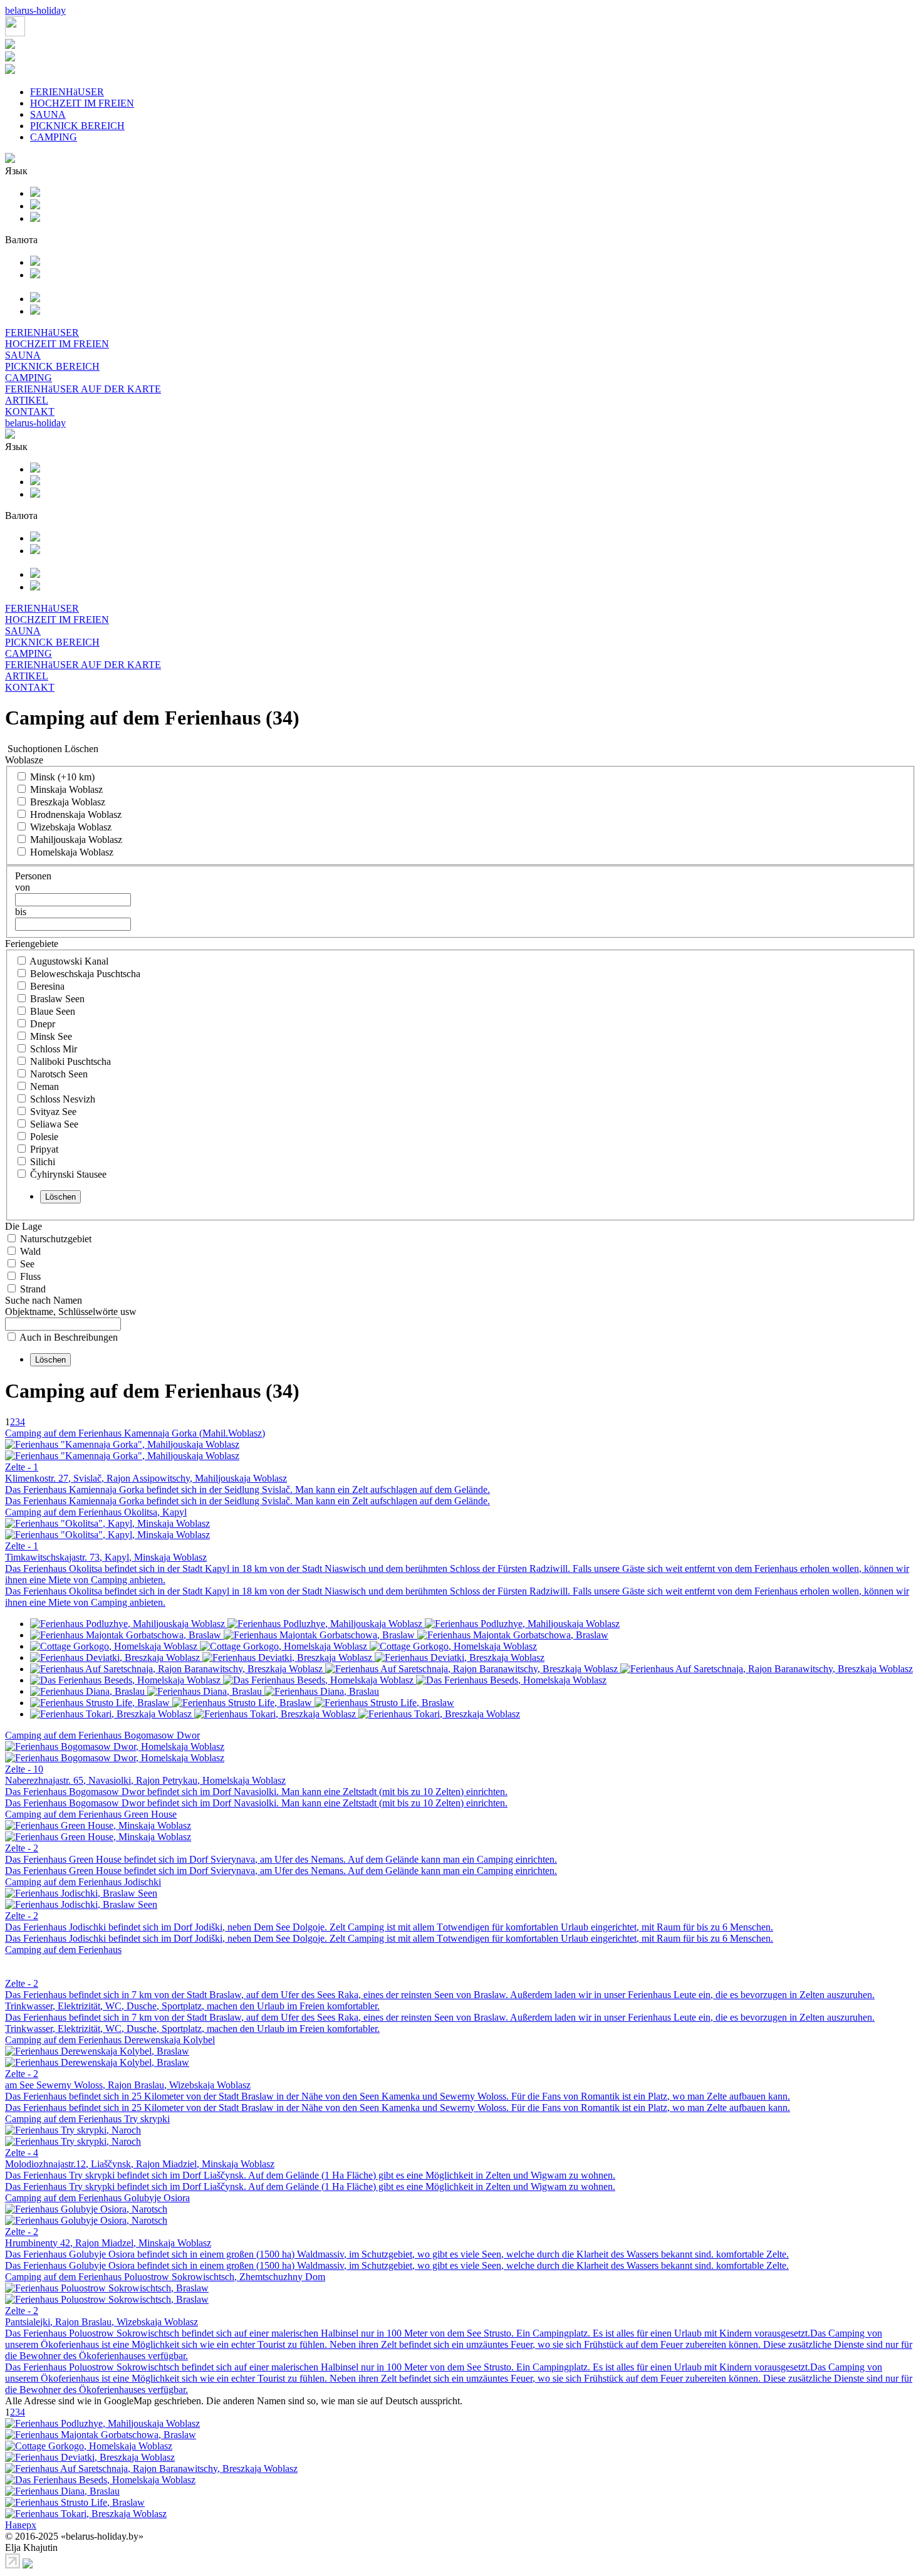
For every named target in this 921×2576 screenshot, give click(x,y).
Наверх (21, 2525)
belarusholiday (35, 10)
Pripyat (44, 1149)
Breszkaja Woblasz (68, 802)
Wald (30, 1251)
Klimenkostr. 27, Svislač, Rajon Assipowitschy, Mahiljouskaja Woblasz (146, 1478)
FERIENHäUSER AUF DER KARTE (83, 389)
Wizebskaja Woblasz (71, 827)
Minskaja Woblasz (66, 789)
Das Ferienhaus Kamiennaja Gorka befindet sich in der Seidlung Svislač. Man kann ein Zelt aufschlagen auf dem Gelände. (247, 1490)
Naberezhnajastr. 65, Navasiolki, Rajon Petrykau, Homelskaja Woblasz (145, 1780)
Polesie (44, 1137)
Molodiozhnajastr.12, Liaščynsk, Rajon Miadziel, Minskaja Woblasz (140, 2164)
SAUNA (48, 114)
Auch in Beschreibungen (69, 1337)
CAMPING (54, 137)
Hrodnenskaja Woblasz (76, 814)
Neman (44, 1086)
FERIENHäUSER (67, 92)
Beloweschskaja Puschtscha (85, 974)
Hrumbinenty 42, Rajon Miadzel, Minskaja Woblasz (108, 2243)
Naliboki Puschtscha (70, 1061)
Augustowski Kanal (69, 961)
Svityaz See (53, 1112)
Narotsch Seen (59, 1074)
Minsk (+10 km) (62, 777)
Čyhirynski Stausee (68, 1174)
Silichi (43, 1162)
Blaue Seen (53, 1011)
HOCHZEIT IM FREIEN (82, 103)
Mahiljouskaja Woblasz (76, 840)
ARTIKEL (27, 400)
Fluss (30, 1276)
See (27, 1264)
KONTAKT (30, 411)
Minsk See (51, 1036)
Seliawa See (54, 1124)
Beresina (47, 986)
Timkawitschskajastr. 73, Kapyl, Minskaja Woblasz (106, 1557)
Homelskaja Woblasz (72, 852)
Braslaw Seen (57, 999)
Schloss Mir (54, 1049)
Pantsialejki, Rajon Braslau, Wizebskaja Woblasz (101, 2322)
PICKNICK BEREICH (77, 126)
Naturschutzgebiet (56, 1239)
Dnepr (43, 1024)
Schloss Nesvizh (63, 1099)
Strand (33, 1289)
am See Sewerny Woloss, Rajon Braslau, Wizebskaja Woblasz (128, 2085)
